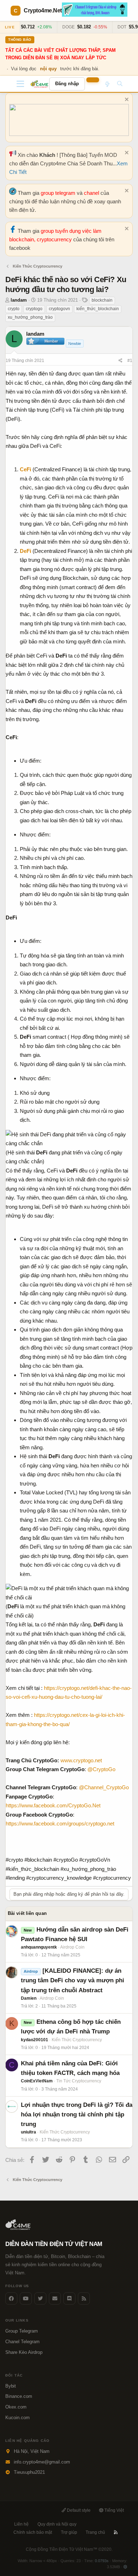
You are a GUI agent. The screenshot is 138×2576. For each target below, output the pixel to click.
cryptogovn (59, 309)
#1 (130, 361)
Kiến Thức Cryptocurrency (77, 2040)
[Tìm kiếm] (120, 84)
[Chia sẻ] (120, 361)
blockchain (102, 300)
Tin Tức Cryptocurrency (79, 2081)
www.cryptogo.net (81, 1760)
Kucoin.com (18, 2418)
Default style (78, 2510)
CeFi (25, 469)
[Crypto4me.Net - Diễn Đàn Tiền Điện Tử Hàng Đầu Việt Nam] (40, 84)
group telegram (59, 193)
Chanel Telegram (22, 2342)
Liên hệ (21, 2524)
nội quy (48, 69)
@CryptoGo (101, 1769)
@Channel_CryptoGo (104, 1787)
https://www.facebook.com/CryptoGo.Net (53, 1805)
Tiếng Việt (114, 2510)
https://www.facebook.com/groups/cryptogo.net (60, 1823)
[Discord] (69, 2298)
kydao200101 (34, 2040)
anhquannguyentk (39, 1947)
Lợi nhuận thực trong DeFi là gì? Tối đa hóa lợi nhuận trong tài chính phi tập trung (77, 2114)
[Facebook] (11, 2298)
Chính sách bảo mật (33, 2532)
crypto (14, 309)
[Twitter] (40, 2298)
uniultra (28, 2132)
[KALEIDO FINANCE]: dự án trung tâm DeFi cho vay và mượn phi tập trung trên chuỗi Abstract (73, 1980)
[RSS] (116, 2532)
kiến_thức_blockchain (98, 309)
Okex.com (16, 2407)
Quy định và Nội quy (57, 2524)
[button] (20, 84)
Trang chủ (95, 2532)
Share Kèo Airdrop (24, 2352)
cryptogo (34, 309)
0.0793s (102, 2561)
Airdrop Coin (72, 1947)
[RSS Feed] (84, 2298)
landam (19, 300)
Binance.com (19, 2396)
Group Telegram (22, 2331)
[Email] (55, 2298)
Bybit (11, 2386)
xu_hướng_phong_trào (30, 317)
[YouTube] (26, 2298)
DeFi (25, 551)
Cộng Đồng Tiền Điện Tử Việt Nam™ (69, 2549)
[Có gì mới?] (107, 84)
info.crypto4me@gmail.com (42, 2462)
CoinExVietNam (37, 2081)
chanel (92, 193)
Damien (29, 1998)
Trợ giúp (69, 2532)
